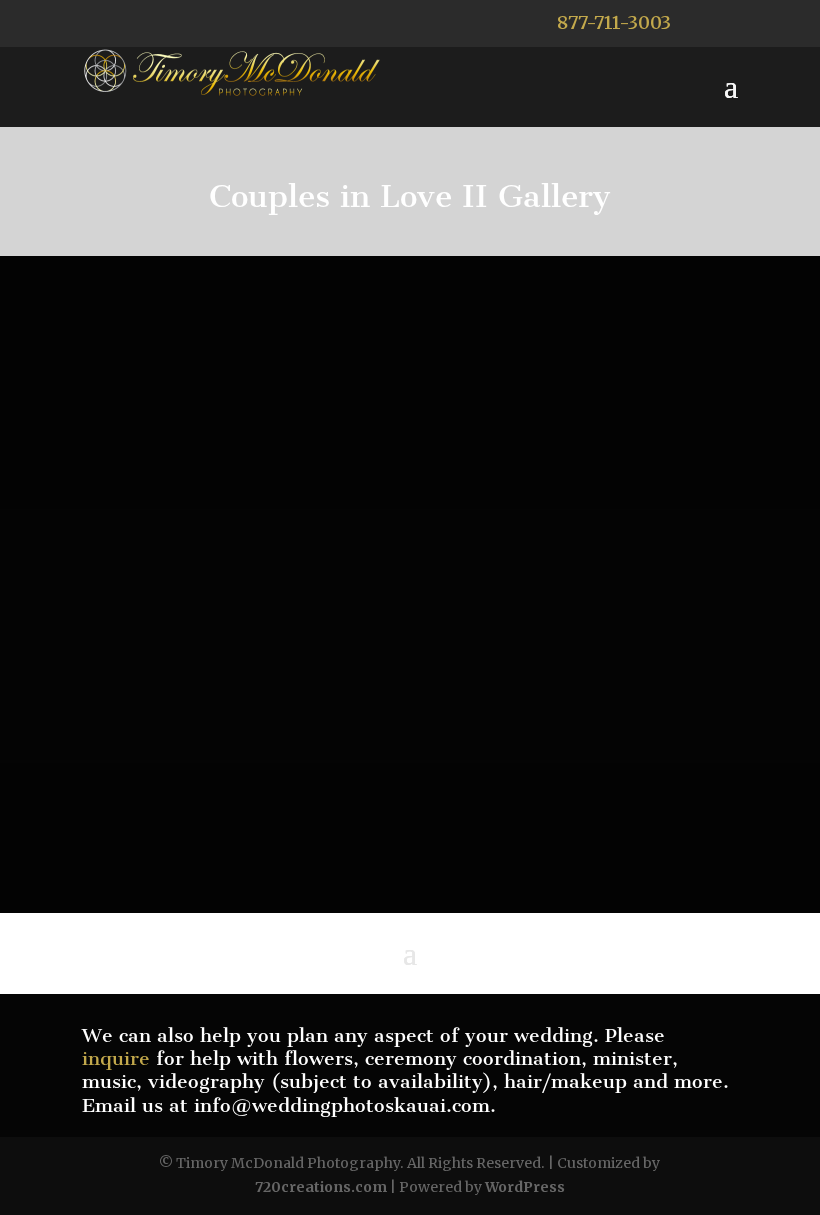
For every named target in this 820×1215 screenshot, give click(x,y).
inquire (116, 1058)
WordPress (525, 1187)
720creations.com (321, 1187)
